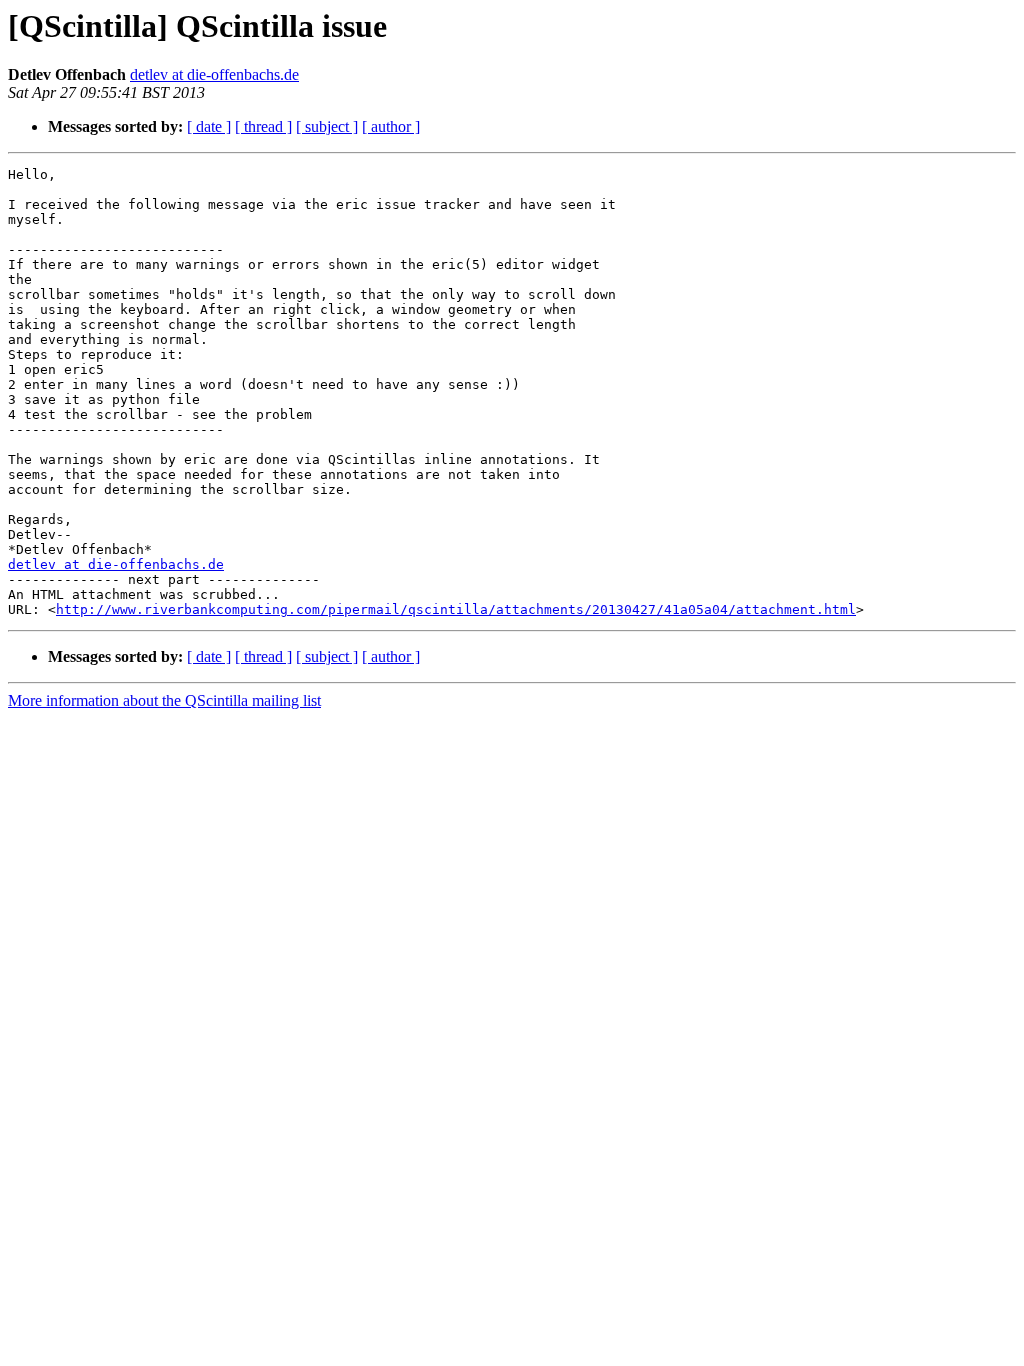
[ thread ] (263, 126)
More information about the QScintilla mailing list (164, 700)
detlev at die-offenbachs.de (214, 74)
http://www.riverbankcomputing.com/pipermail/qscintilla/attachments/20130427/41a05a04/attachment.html (456, 609)
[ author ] (391, 126)
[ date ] (209, 126)
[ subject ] (327, 126)
